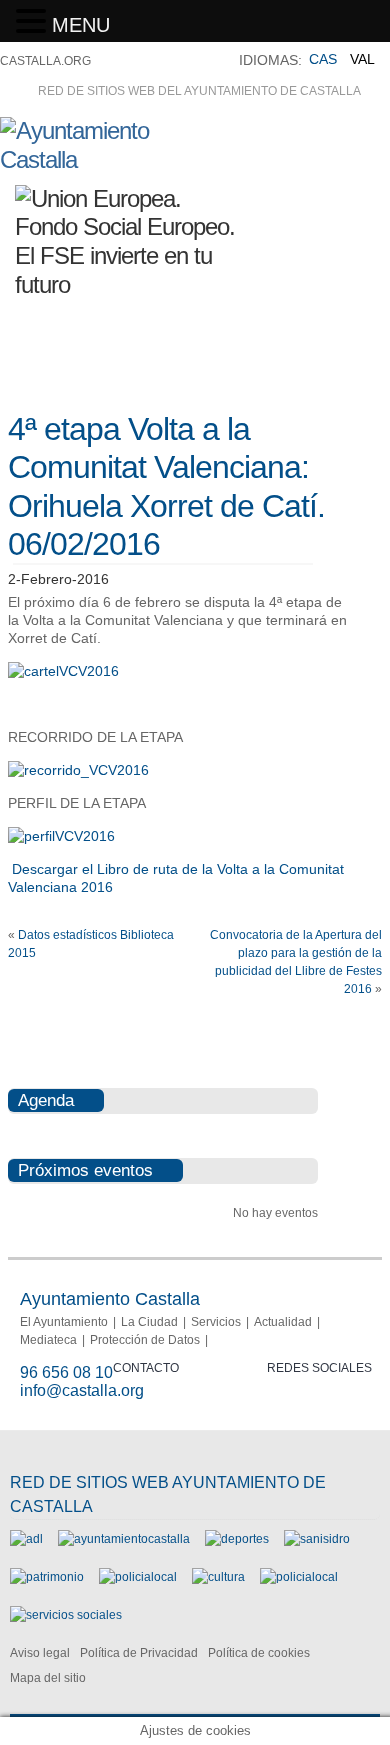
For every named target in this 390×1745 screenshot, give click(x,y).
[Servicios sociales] (66, 1615)
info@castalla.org (82, 1390)
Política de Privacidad (139, 1653)
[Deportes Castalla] (237, 1539)
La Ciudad (149, 1322)
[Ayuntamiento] (124, 1539)
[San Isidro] (317, 1539)
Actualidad (283, 1322)
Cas (323, 59)
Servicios (216, 1322)
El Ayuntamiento (64, 1322)
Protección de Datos (145, 1340)
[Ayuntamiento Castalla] (110, 159)
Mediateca (48, 1340)
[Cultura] (218, 1577)
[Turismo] (299, 1577)
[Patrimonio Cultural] (47, 1577)
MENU (81, 25)
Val (362, 59)
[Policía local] (138, 1577)
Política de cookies (259, 1653)
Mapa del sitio (48, 1678)
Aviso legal (40, 1653)
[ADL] (26, 1539)
